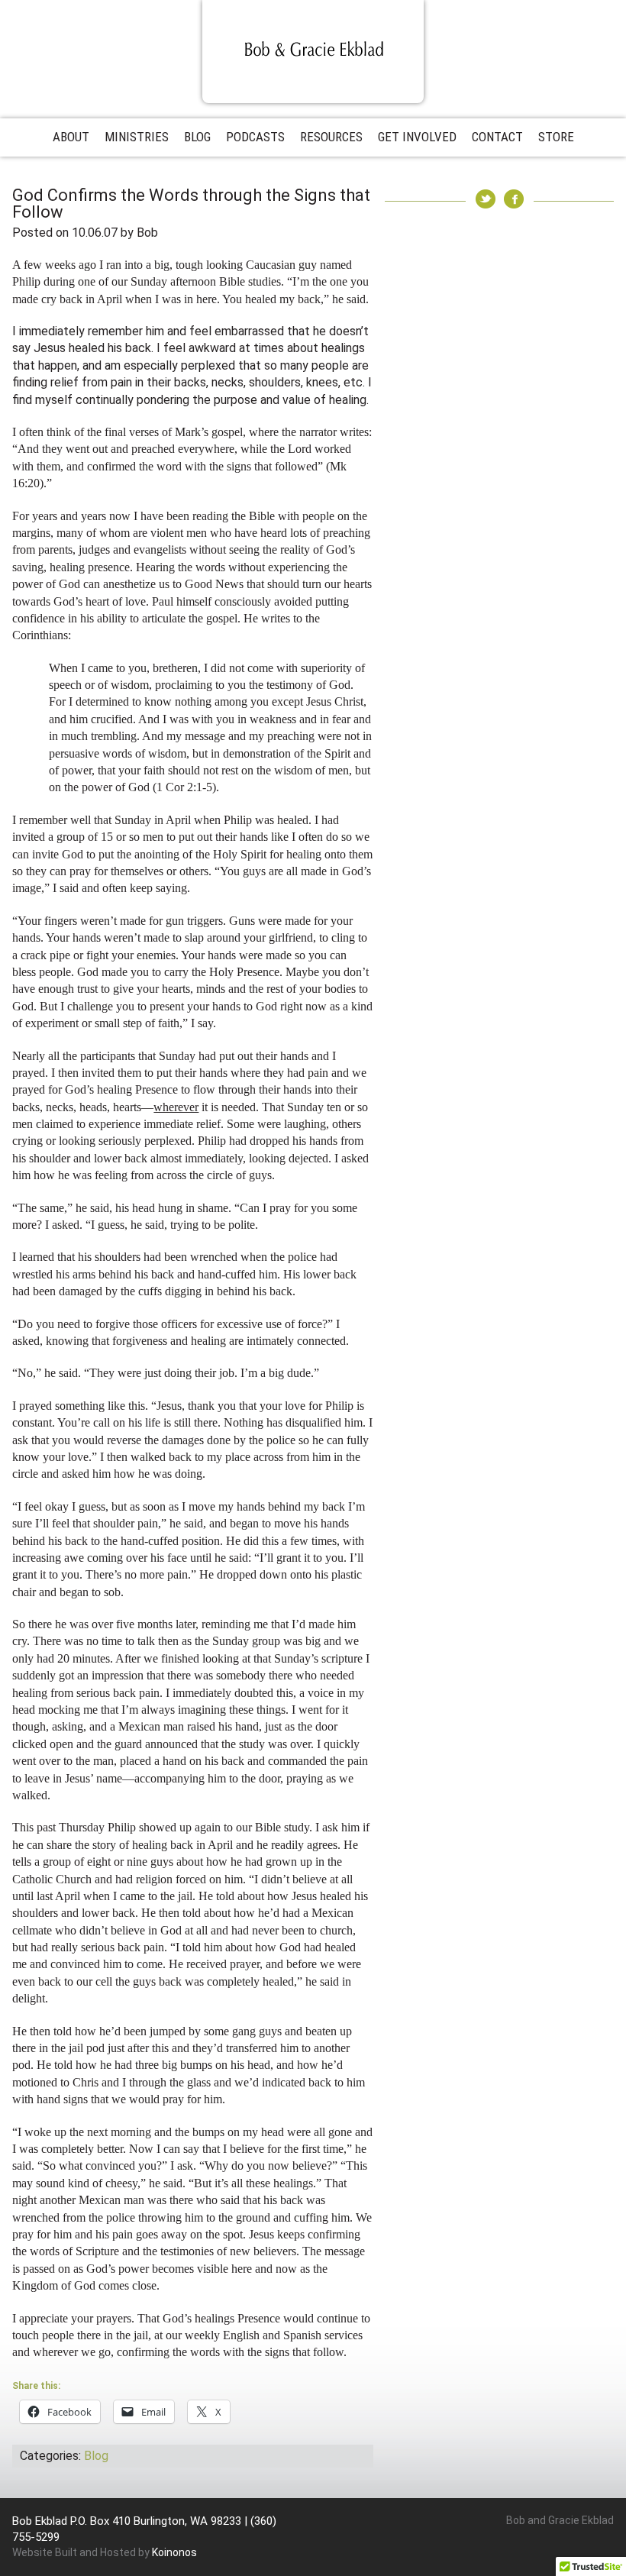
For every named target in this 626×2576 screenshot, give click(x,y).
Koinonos (174, 2552)
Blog (96, 2456)
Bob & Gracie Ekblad (313, 51)
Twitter (486, 199)
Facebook (514, 199)
